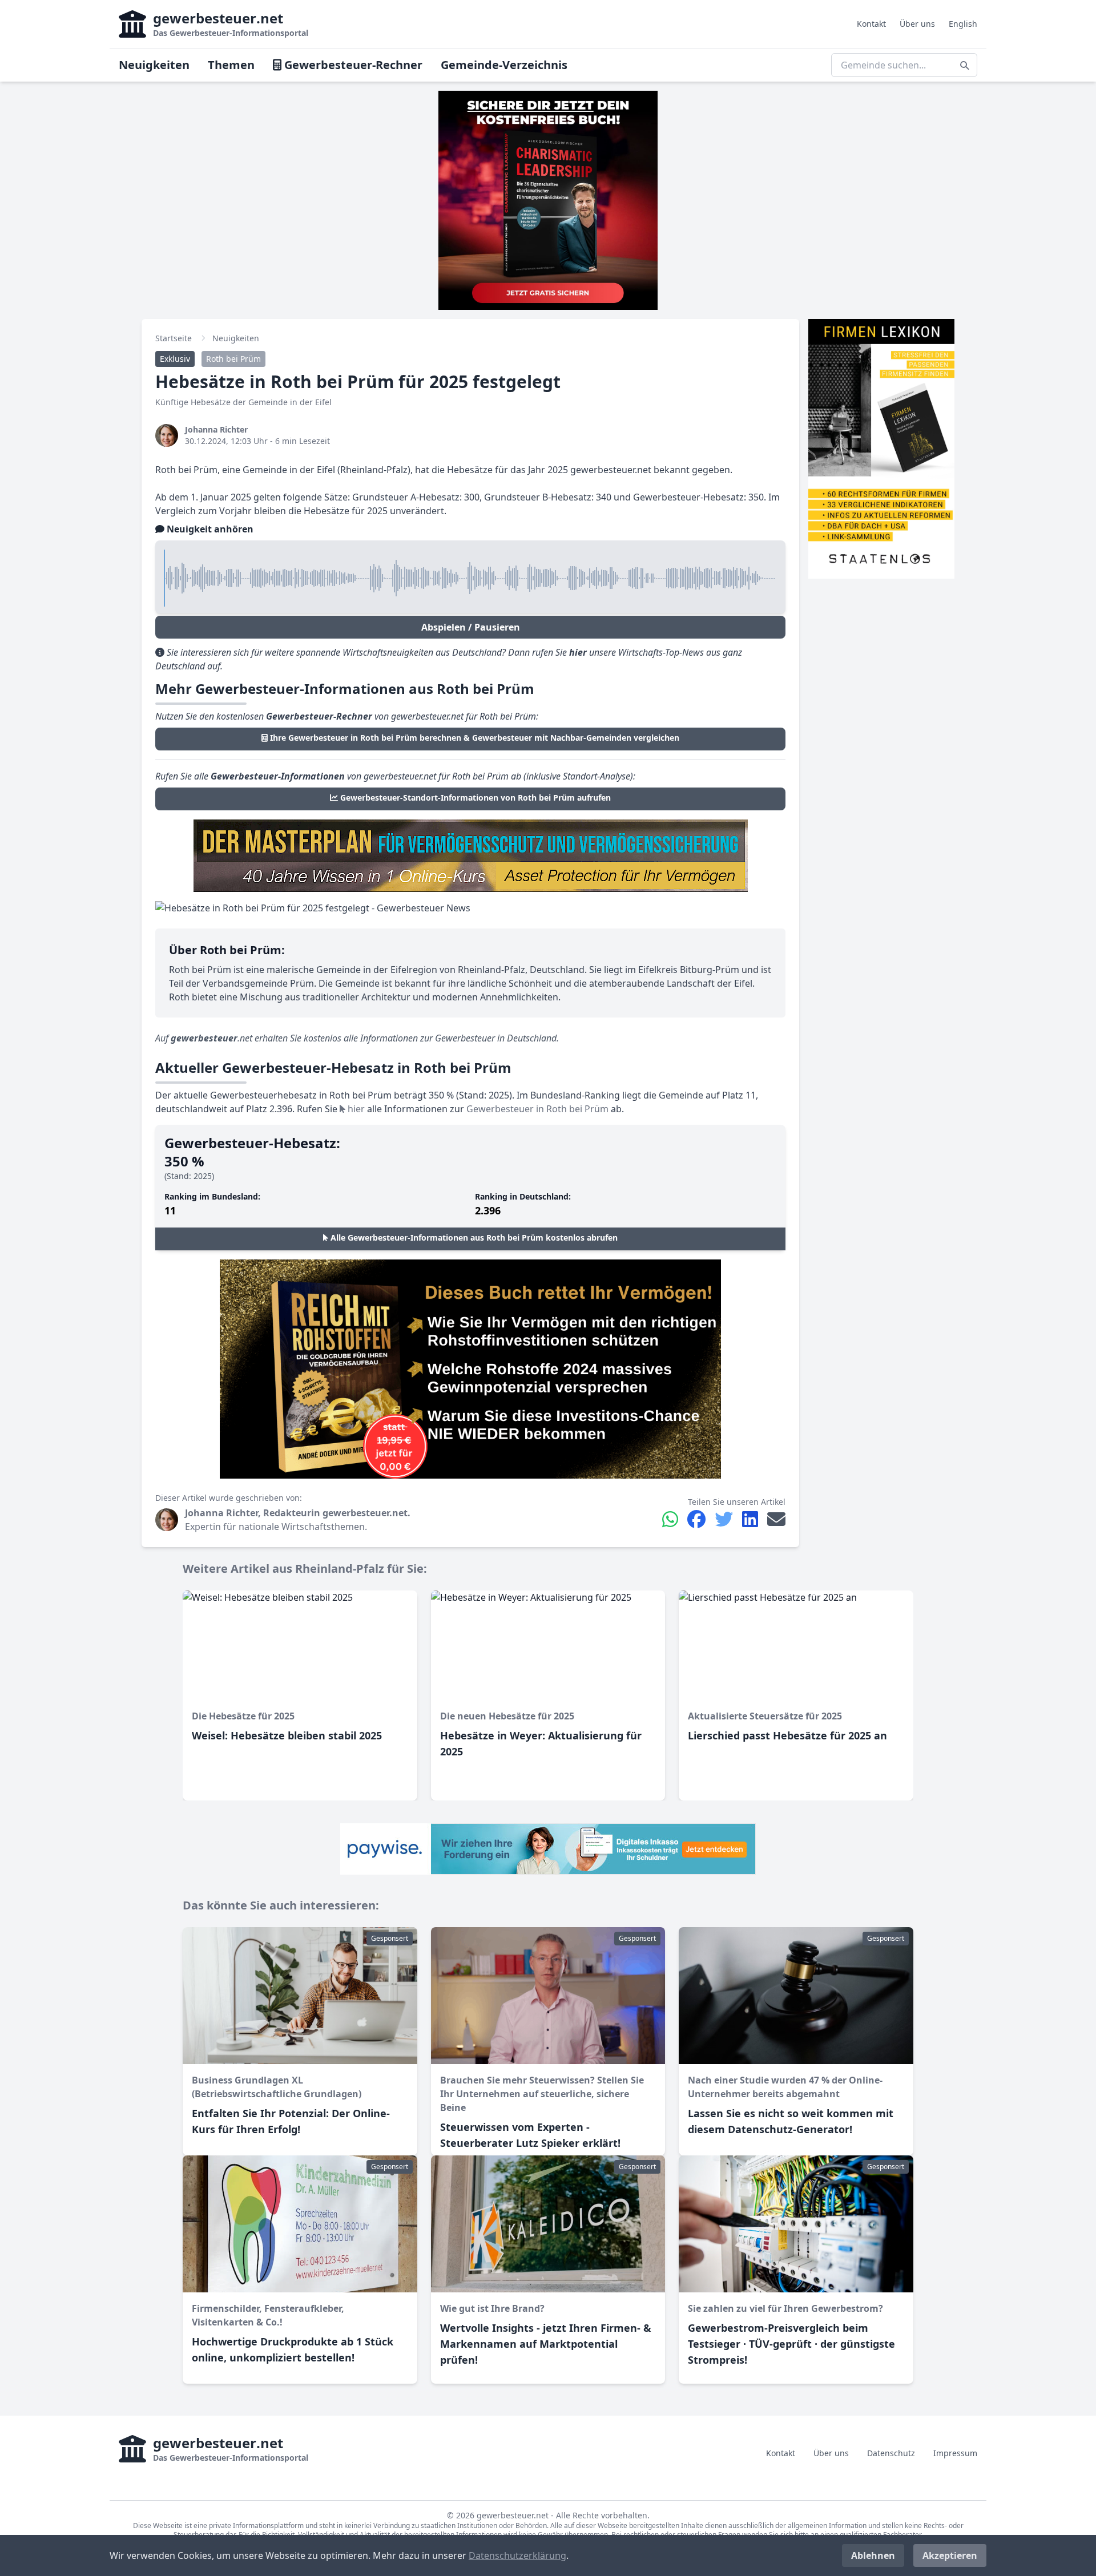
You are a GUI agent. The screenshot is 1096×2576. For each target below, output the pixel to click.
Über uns (917, 24)
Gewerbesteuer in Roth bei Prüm (537, 1109)
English (963, 24)
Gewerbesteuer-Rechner (352, 65)
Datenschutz (891, 2453)
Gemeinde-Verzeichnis (504, 65)
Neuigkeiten (154, 65)
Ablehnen (873, 2555)
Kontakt (871, 24)
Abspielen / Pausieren (471, 627)
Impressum (955, 2453)
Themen (231, 65)
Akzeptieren (950, 2555)
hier (355, 1109)
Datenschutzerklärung (517, 2555)
